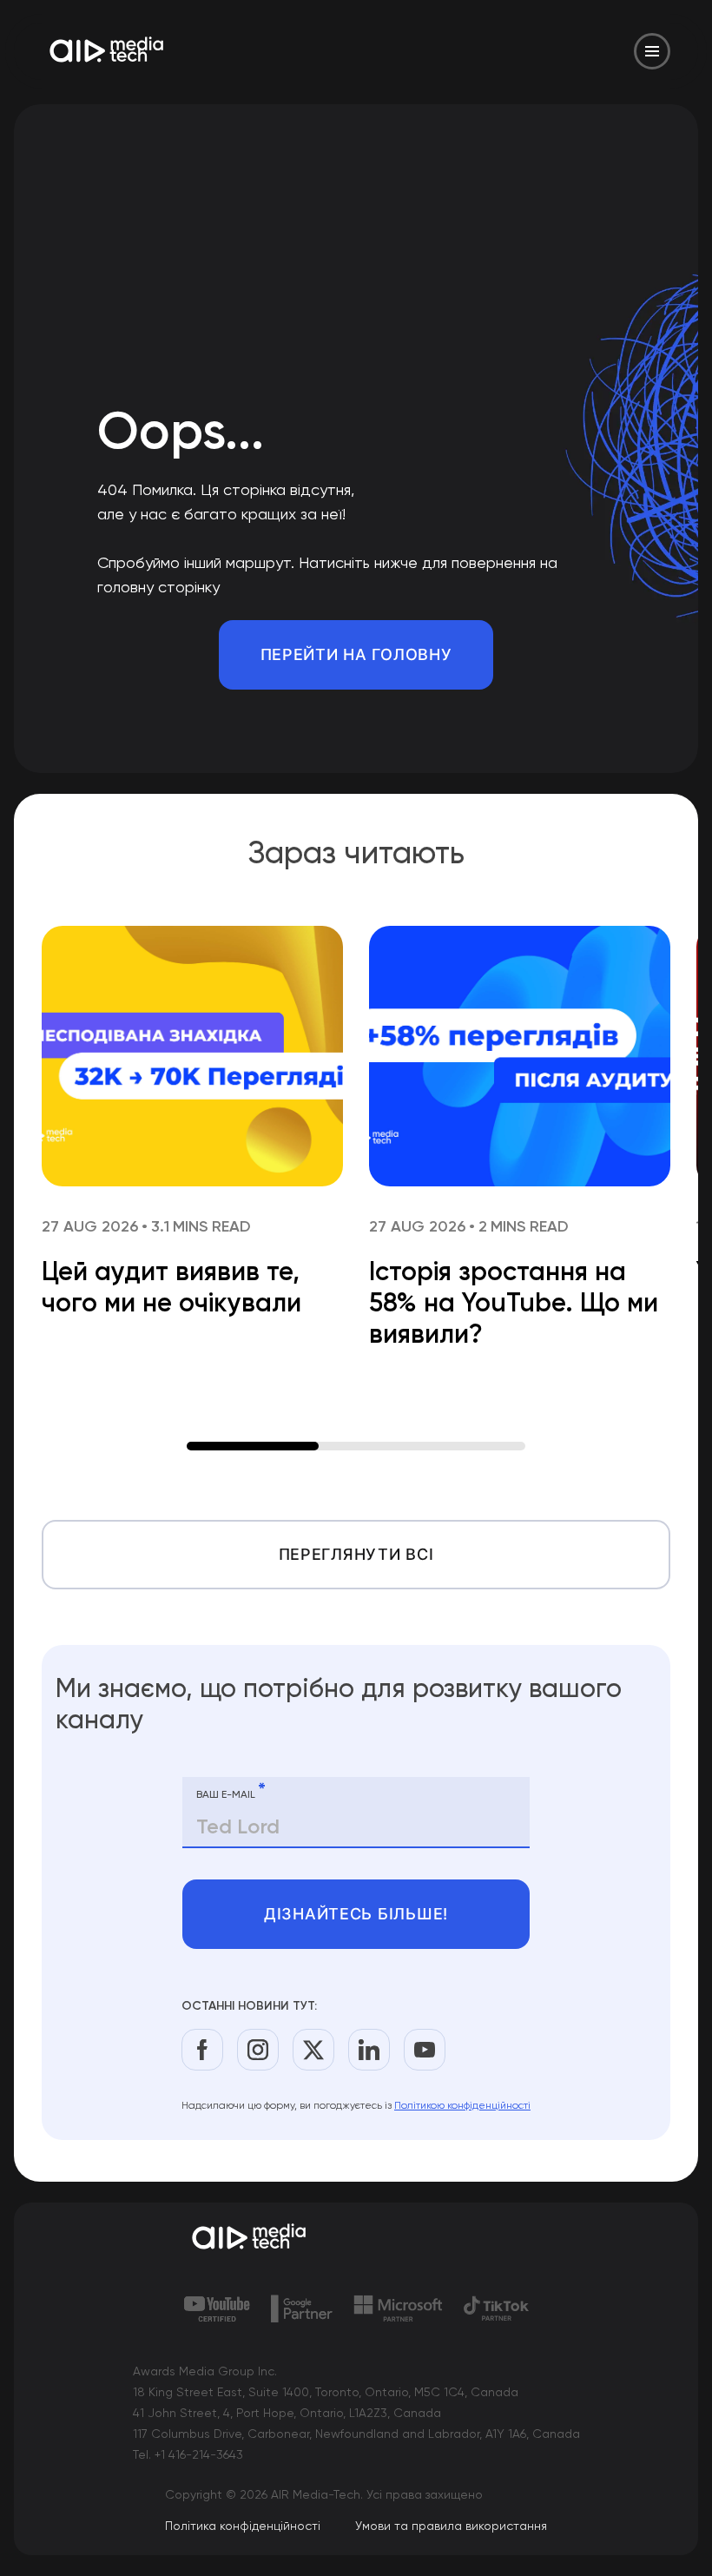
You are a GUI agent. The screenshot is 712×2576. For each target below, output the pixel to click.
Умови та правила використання (451, 2526)
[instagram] (258, 2050)
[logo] (356, 2238)
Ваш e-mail (231, 1791)
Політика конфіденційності (243, 2526)
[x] (313, 2050)
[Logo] (108, 51)
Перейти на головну (356, 654)
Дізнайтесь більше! (356, 1914)
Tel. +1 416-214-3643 (188, 2454)
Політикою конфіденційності (462, 2105)
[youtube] (425, 2050)
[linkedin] (369, 2050)
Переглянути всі (356, 1554)
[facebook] (202, 2050)
